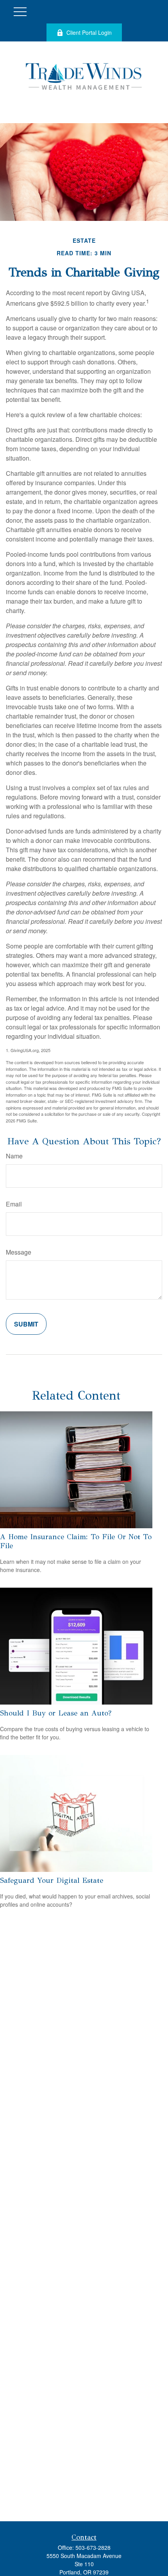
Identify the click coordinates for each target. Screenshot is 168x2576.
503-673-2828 (93, 2547)
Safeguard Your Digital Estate (52, 1880)
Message (19, 1252)
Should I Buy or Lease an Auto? (56, 1713)
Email (14, 1204)
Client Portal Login (89, 32)
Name (14, 1156)
